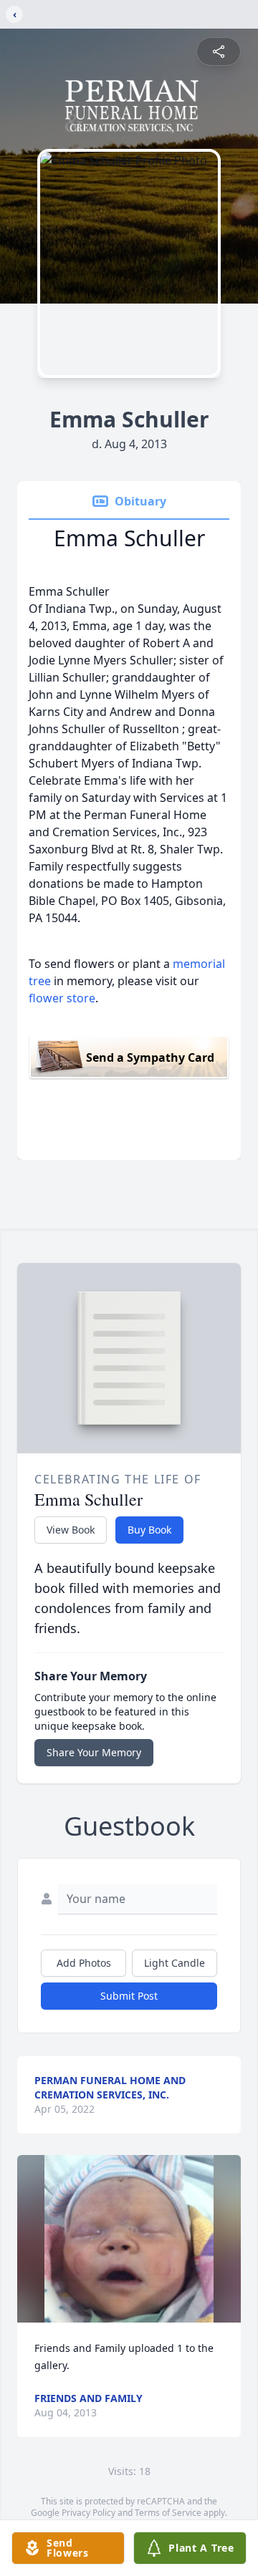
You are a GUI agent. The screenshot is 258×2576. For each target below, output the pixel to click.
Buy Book (149, 1530)
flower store (62, 998)
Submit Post (129, 1996)
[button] (129, 2239)
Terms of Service (168, 2513)
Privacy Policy (89, 2513)
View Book (71, 1530)
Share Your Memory (94, 1752)
